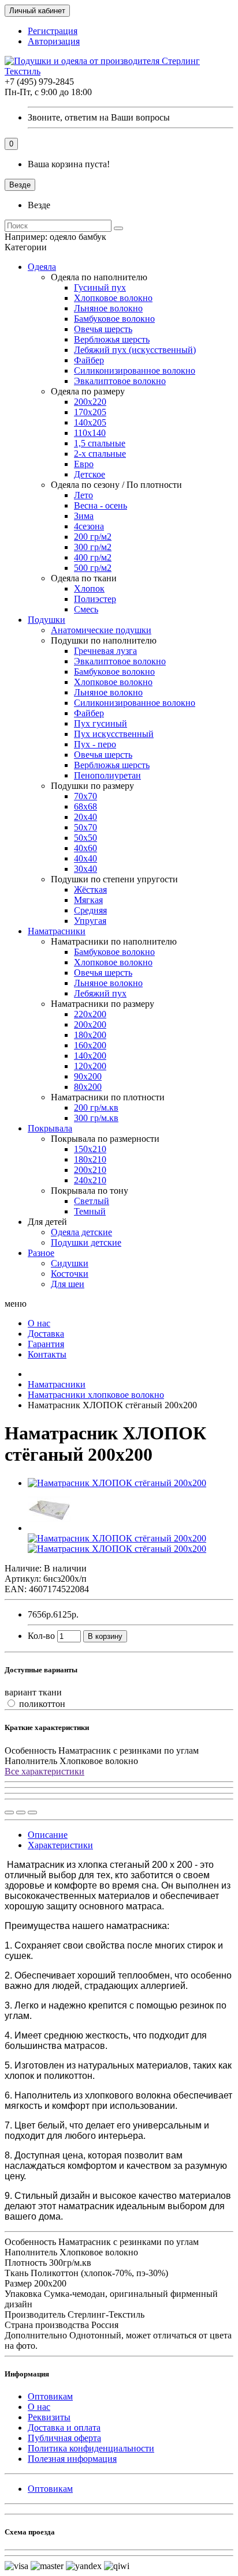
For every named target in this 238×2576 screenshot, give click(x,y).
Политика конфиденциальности (91, 2448)
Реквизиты (49, 2417)
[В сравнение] (32, 1812)
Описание (48, 1835)
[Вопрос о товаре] (9, 1812)
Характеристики (60, 1845)
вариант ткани (33, 1692)
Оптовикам (50, 2396)
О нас (39, 2407)
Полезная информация (72, 2459)
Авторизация (54, 41)
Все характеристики (44, 1771)
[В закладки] (21, 1812)
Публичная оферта (64, 2438)
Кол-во (41, 1636)
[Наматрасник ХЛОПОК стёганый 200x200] (117, 1483)
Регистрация (53, 31)
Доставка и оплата (64, 2428)
